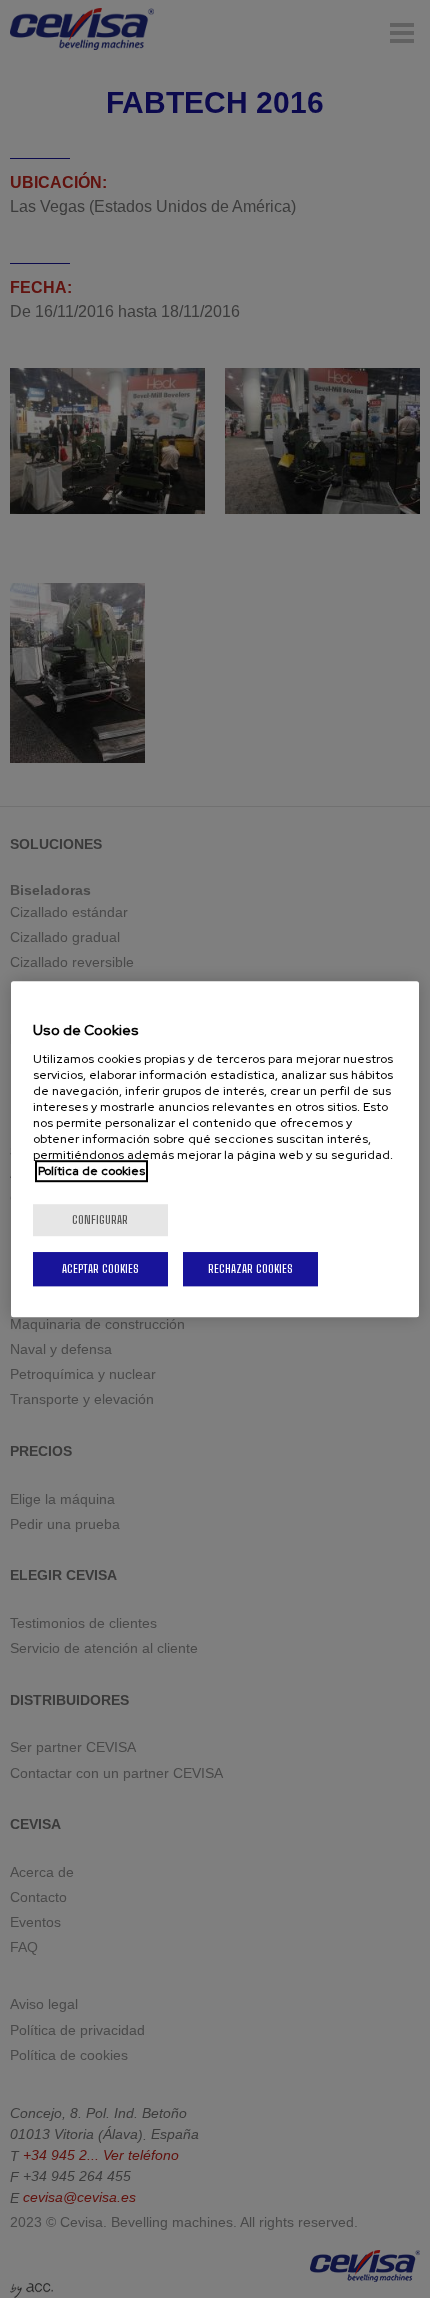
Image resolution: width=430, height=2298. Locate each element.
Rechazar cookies (250, 1268)
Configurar (100, 1219)
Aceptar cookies (100, 1268)
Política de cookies (91, 1171)
